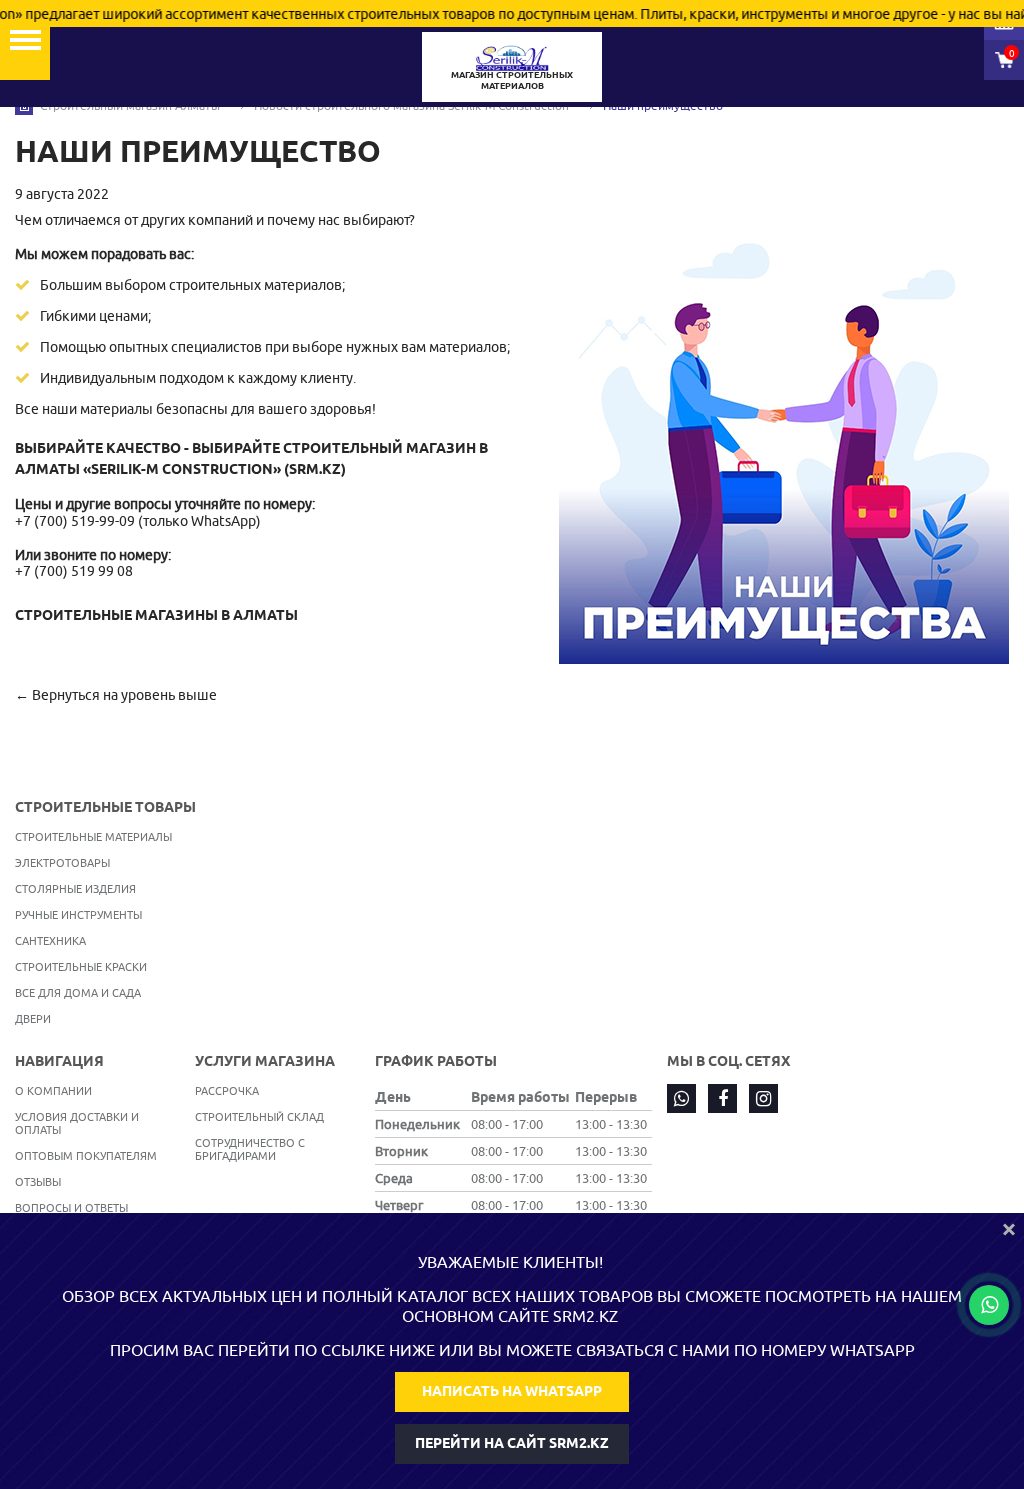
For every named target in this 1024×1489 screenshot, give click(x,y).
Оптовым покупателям (86, 1155)
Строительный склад (259, 1116)
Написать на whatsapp (512, 1391)
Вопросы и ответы (71, 1207)
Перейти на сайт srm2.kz (512, 1443)
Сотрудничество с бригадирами (250, 1149)
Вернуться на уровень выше (124, 695)
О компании (53, 1090)
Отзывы (38, 1181)
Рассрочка (227, 1090)
